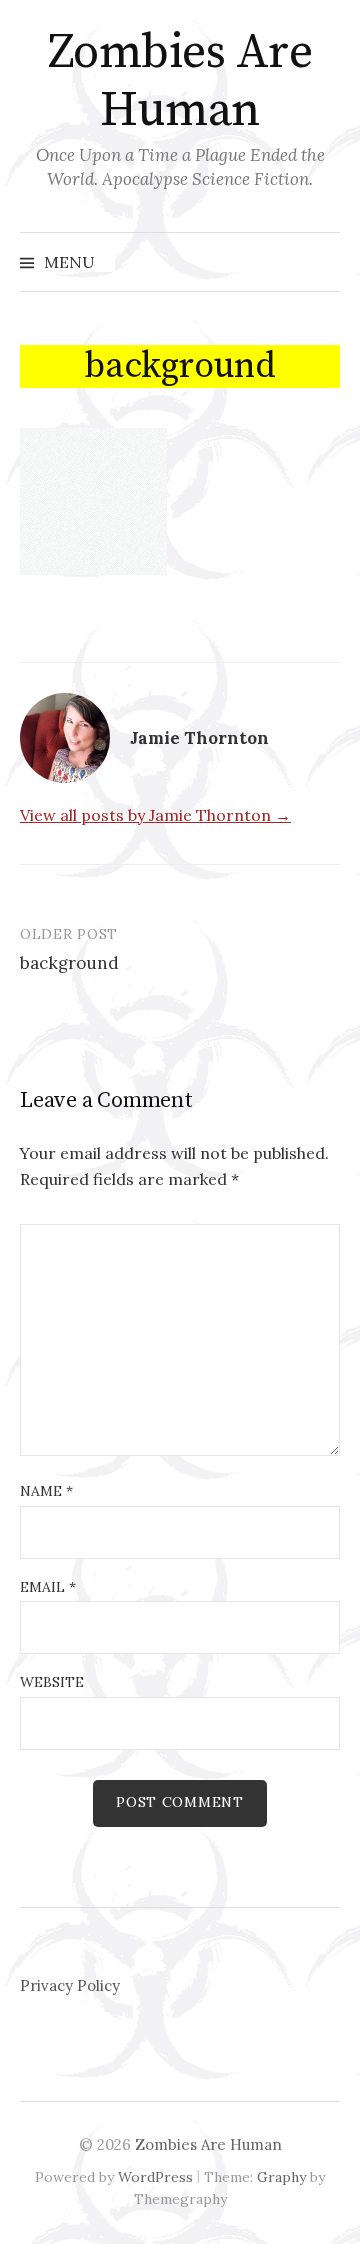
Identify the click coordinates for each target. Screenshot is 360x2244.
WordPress (155, 2177)
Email (48, 1587)
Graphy (281, 2177)
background (69, 963)
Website (52, 1682)
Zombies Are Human (180, 82)
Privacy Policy (70, 1985)
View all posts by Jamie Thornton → (155, 815)
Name (46, 1491)
